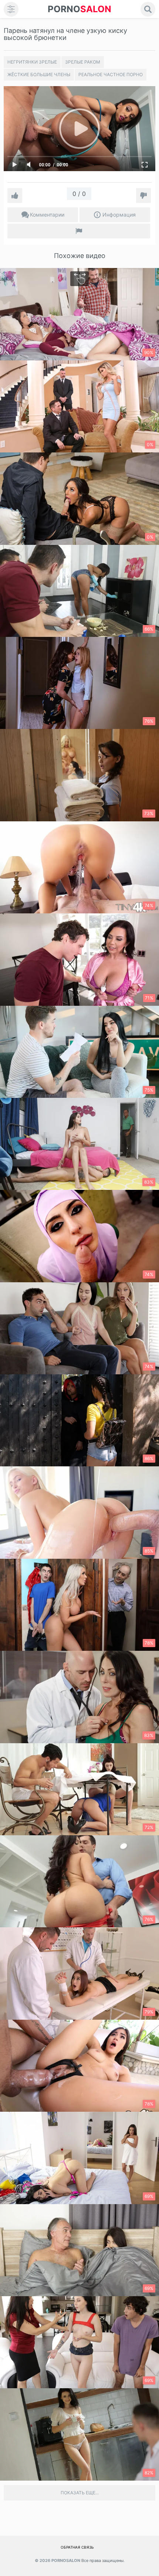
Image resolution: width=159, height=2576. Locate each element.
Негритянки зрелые (32, 62)
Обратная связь (77, 2547)
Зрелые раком (83, 62)
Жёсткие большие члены (39, 74)
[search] (148, 9)
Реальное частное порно (111, 74)
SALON (79, 9)
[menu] (11, 9)
